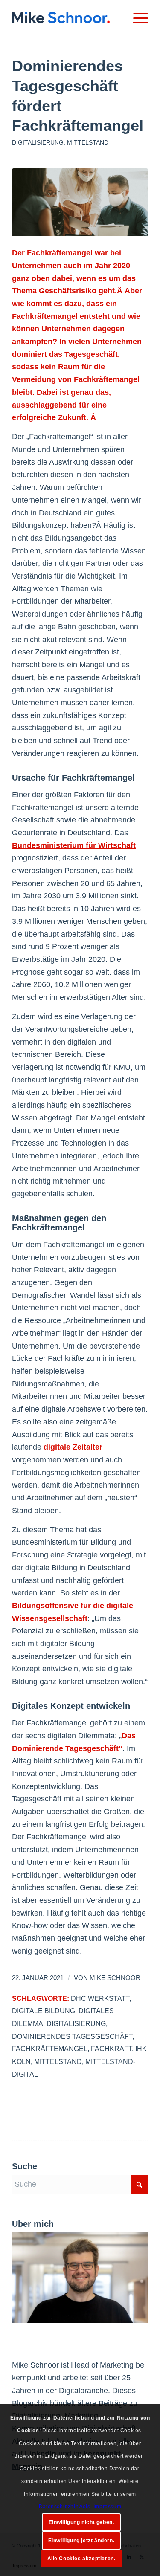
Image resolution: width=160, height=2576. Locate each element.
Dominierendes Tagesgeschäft (72, 2036)
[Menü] (136, 17)
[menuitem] (136, 17)
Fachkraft (111, 2049)
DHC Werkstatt (100, 1998)
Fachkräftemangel (50, 2049)
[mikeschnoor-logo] (66, 17)
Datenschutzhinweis (65, 2507)
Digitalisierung (38, 142)
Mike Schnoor (115, 1978)
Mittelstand (88, 142)
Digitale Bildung (44, 2011)
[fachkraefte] (80, 202)
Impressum (107, 2507)
